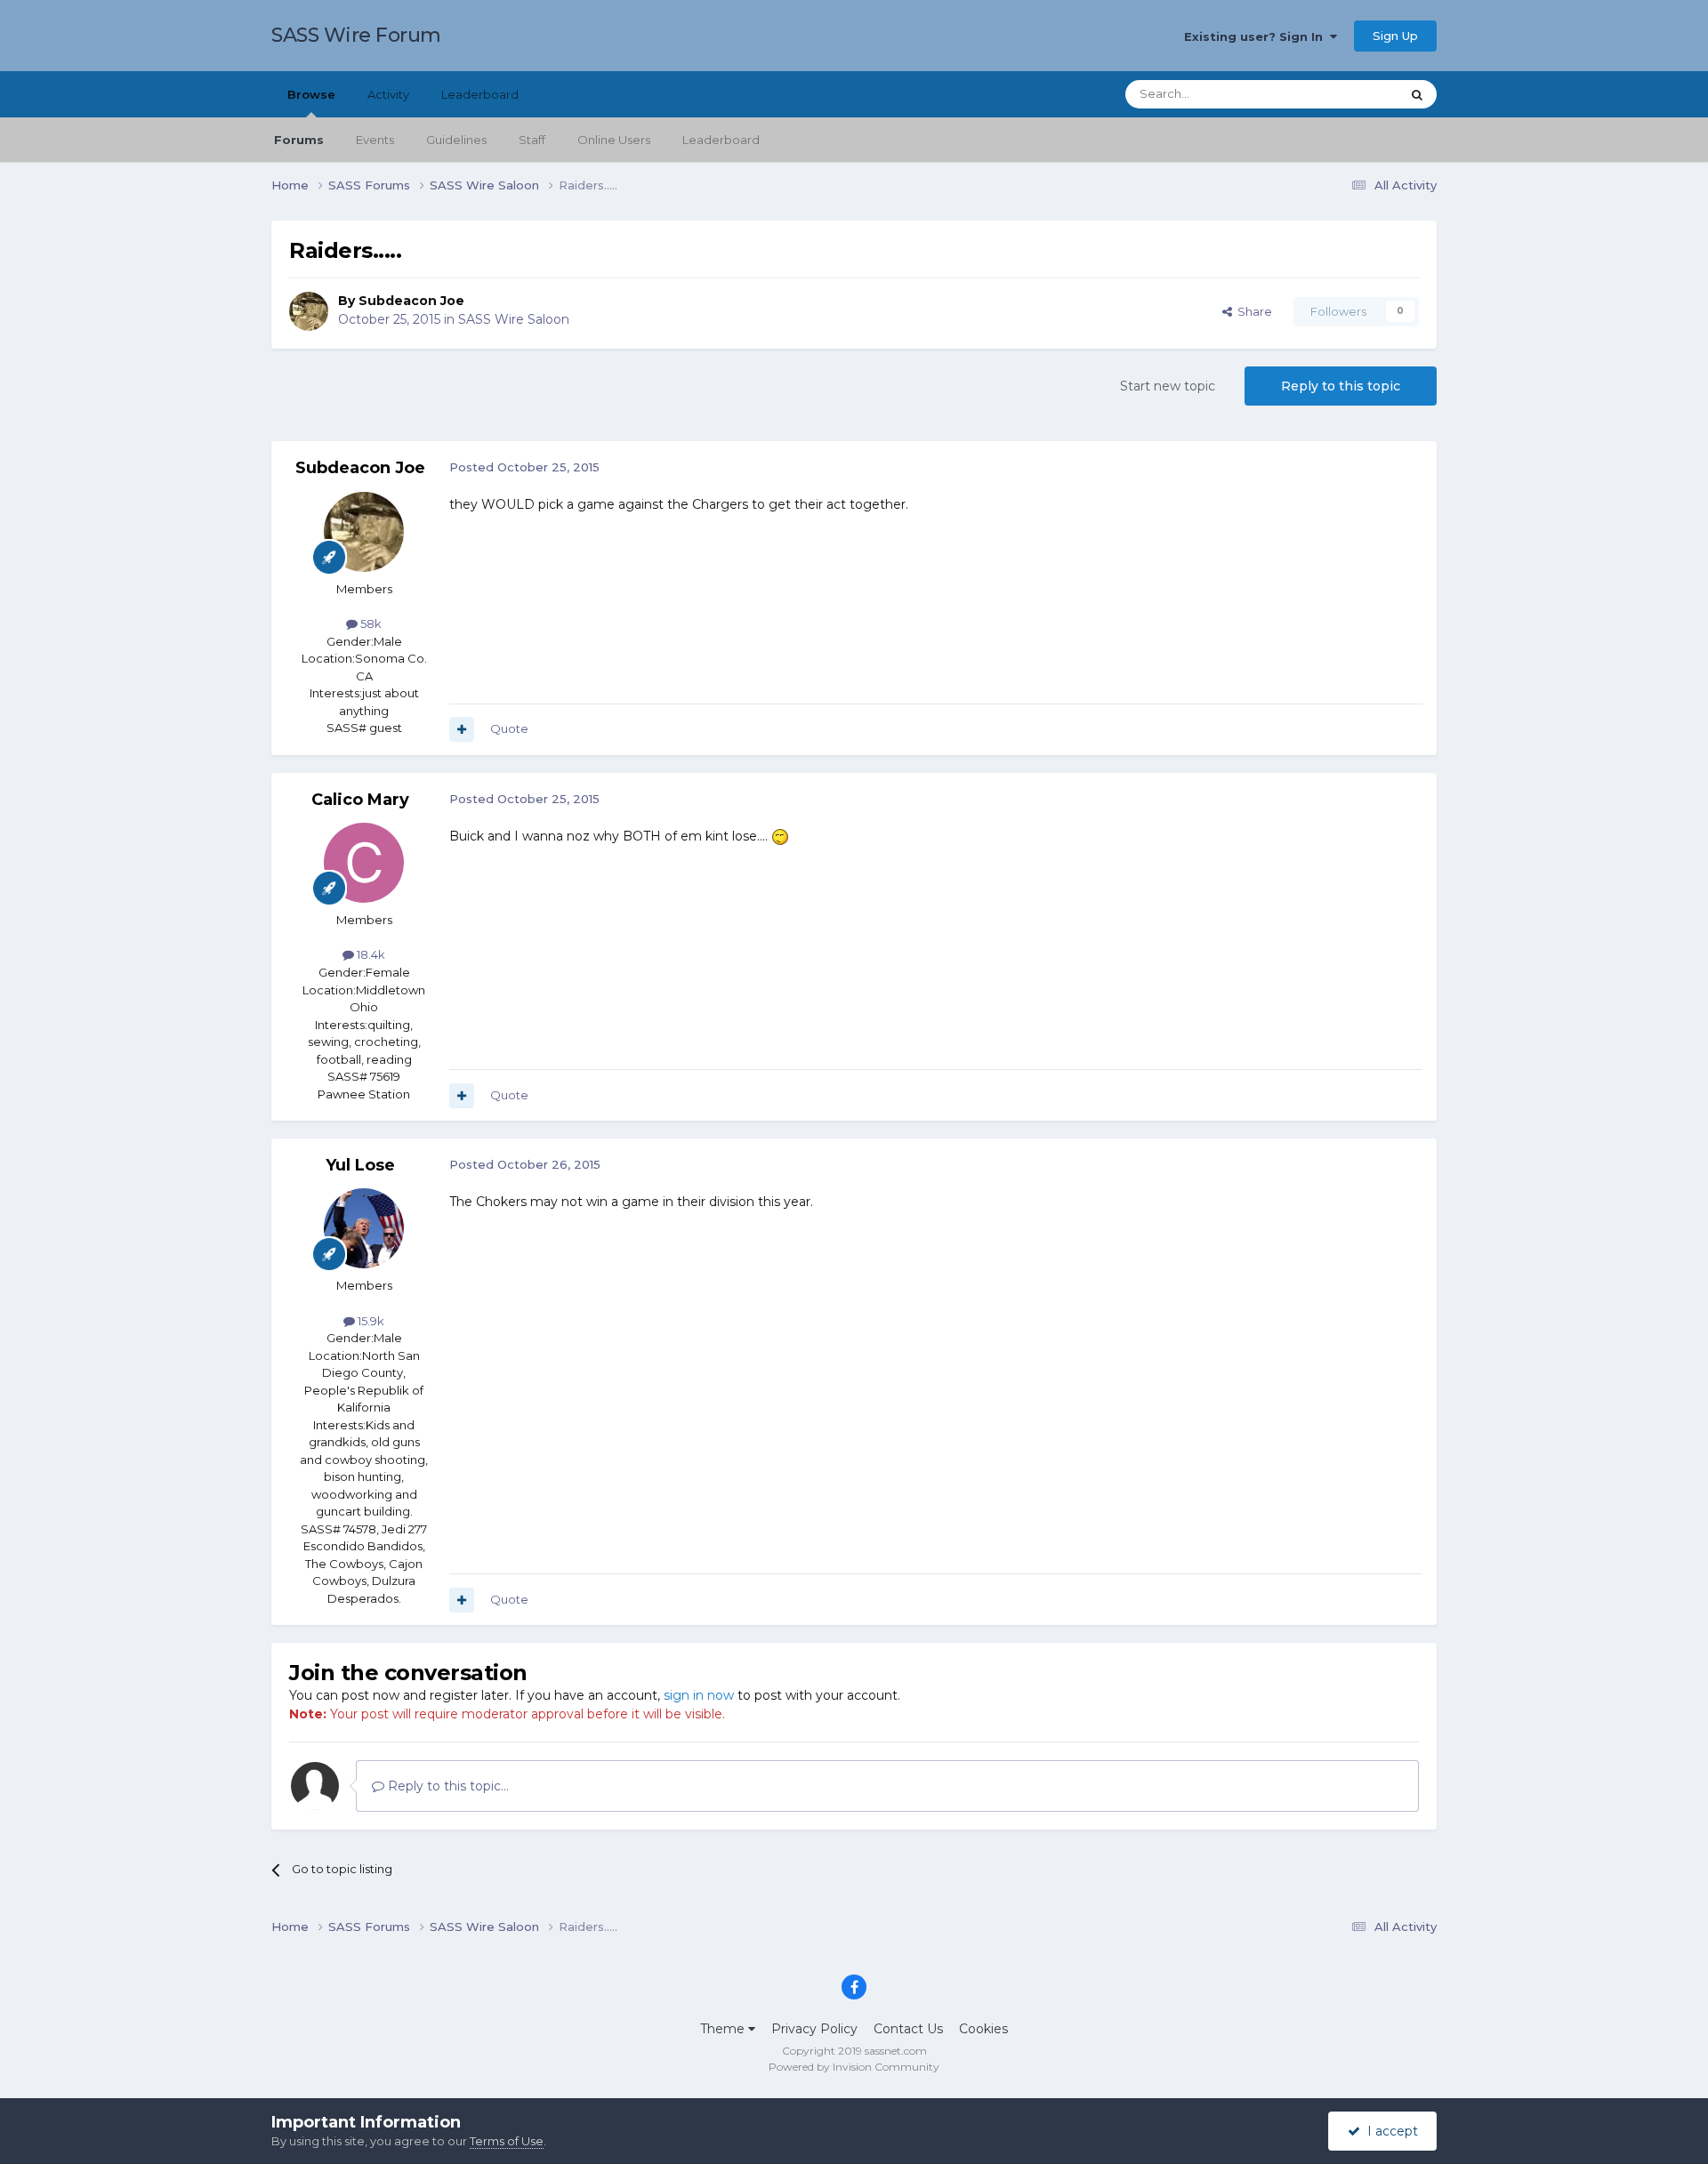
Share (1252, 311)
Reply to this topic (1341, 386)
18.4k (370, 954)
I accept (1389, 2131)
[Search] (1417, 94)
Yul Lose (360, 1165)
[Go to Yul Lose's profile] (364, 1228)
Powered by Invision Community (854, 2067)
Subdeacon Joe (411, 301)
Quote (509, 728)
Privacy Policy (814, 2029)
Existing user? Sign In (1257, 36)
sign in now (699, 1695)
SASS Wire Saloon (514, 319)
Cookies (983, 2029)
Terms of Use (507, 2141)
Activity (388, 94)
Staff (532, 140)
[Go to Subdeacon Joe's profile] (309, 311)
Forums (299, 140)
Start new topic (1168, 386)
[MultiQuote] (462, 729)
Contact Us (908, 2029)
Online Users (614, 140)
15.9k (370, 1321)
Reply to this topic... (447, 1786)
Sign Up (1395, 36)
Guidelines (456, 140)
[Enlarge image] (780, 836)
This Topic (1349, 94)
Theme (724, 2029)
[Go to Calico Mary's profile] (364, 863)
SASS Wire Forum (356, 35)
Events (375, 140)
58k (370, 623)
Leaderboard (721, 140)
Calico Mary (360, 800)
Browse (311, 94)
